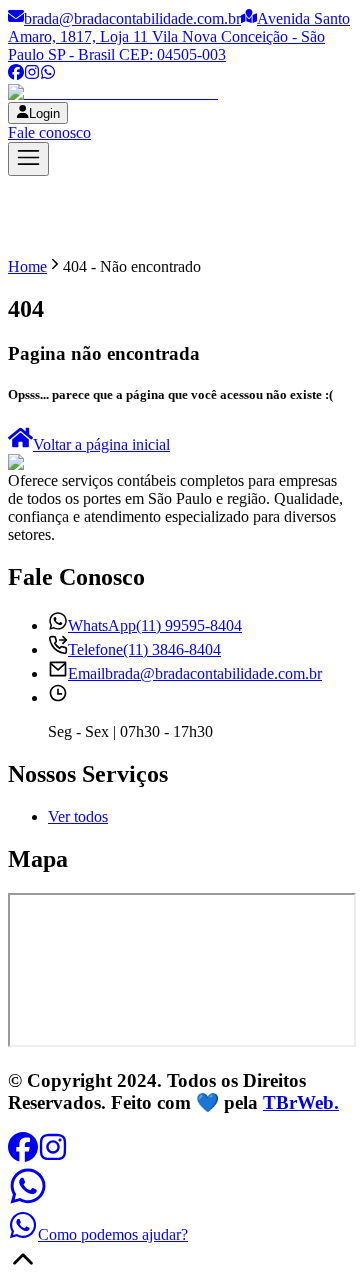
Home (27, 266)
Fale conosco (49, 132)
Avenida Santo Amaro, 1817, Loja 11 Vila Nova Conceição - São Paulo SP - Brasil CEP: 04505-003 (179, 36)
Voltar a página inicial (101, 444)
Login (44, 113)
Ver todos (78, 816)
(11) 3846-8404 (144, 649)
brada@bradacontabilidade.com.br (132, 18)
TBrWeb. (301, 1102)
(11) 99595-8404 (155, 625)
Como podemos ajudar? (113, 1234)
